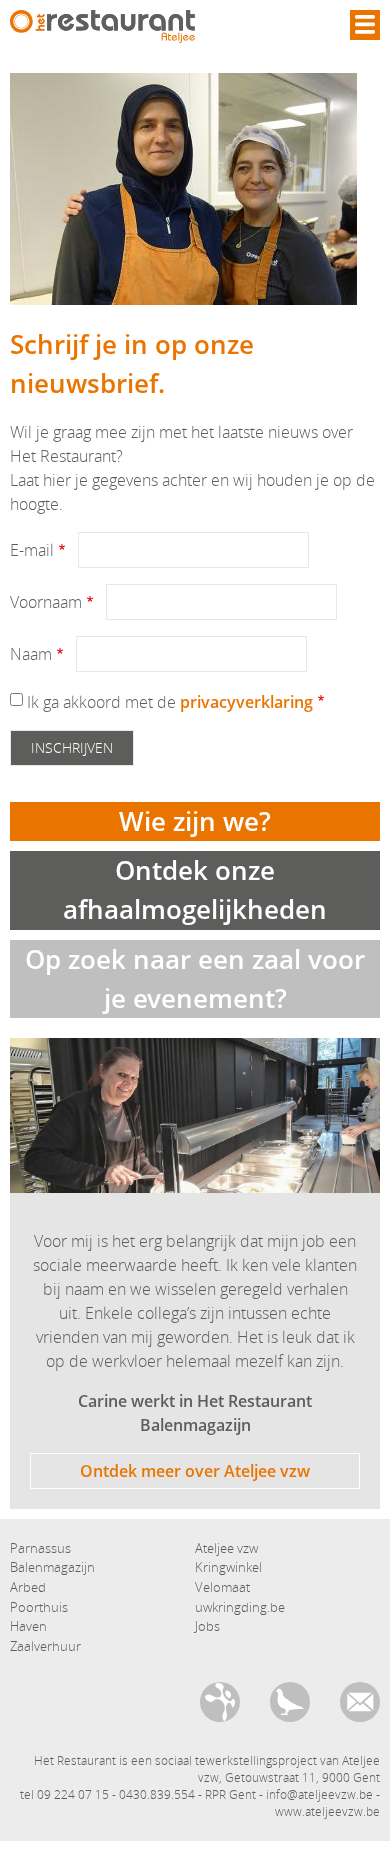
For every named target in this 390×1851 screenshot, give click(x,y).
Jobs (207, 1626)
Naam (31, 654)
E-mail (32, 550)
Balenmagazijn (52, 1567)
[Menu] (365, 25)
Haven (28, 1626)
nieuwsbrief (290, 1702)
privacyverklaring (246, 702)
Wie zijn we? (195, 821)
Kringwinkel (228, 1567)
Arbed (28, 1587)
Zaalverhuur (45, 1646)
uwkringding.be (240, 1607)
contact (360, 1702)
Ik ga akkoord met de (170, 702)
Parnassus (40, 1548)
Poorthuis (39, 1607)
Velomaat (222, 1587)
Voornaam (46, 602)
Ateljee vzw (226, 1548)
